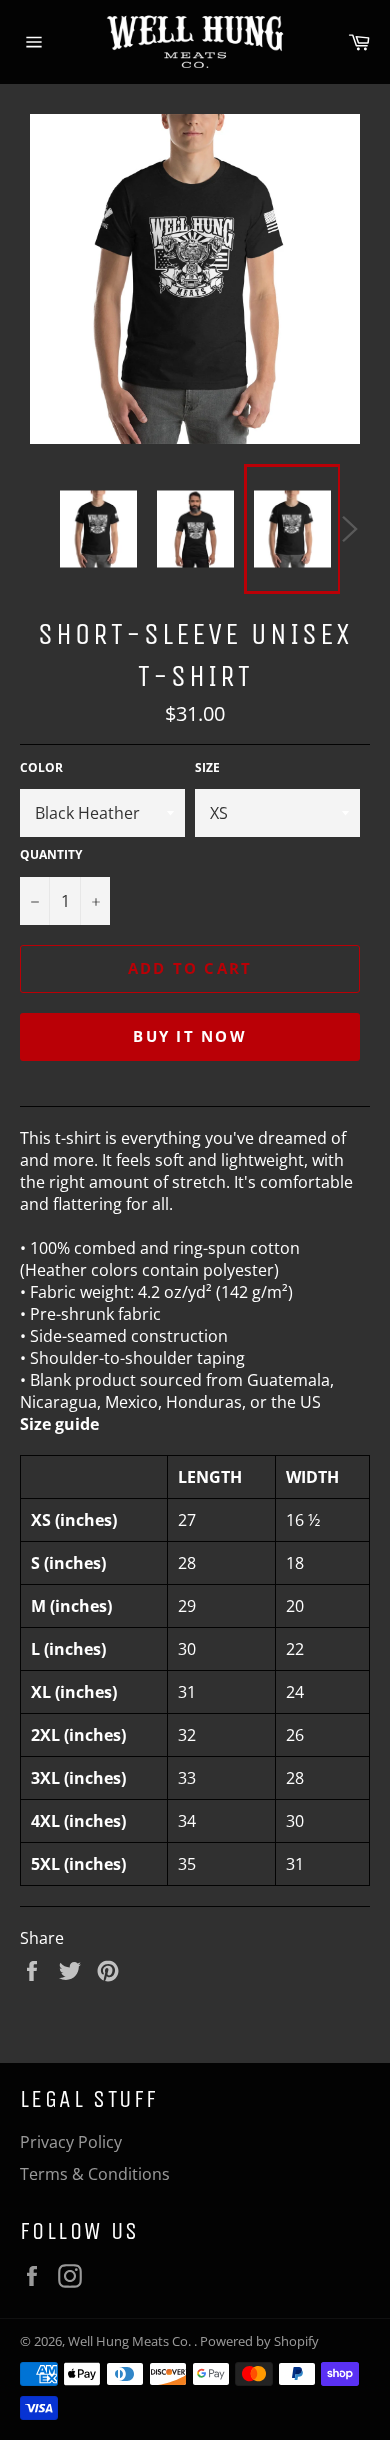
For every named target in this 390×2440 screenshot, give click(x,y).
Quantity (51, 855)
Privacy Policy (71, 2142)
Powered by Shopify (259, 2341)
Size (207, 768)
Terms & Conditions (95, 2174)
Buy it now (190, 1036)
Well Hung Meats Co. (131, 2341)
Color (41, 768)
